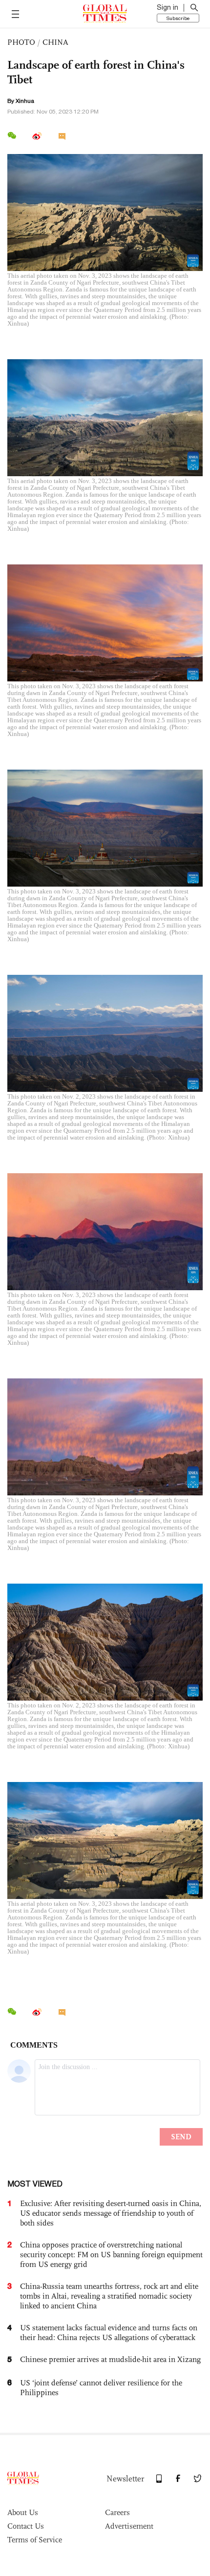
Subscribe (178, 18)
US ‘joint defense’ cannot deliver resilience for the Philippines (101, 2388)
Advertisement (129, 2526)
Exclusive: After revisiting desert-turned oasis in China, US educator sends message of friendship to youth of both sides (111, 2213)
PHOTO (21, 42)
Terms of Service (35, 2540)
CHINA (55, 42)
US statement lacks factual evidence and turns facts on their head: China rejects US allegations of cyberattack (109, 2333)
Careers (117, 2512)
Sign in (168, 7)
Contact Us (26, 2526)
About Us (23, 2512)
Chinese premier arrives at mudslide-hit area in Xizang (110, 2359)
